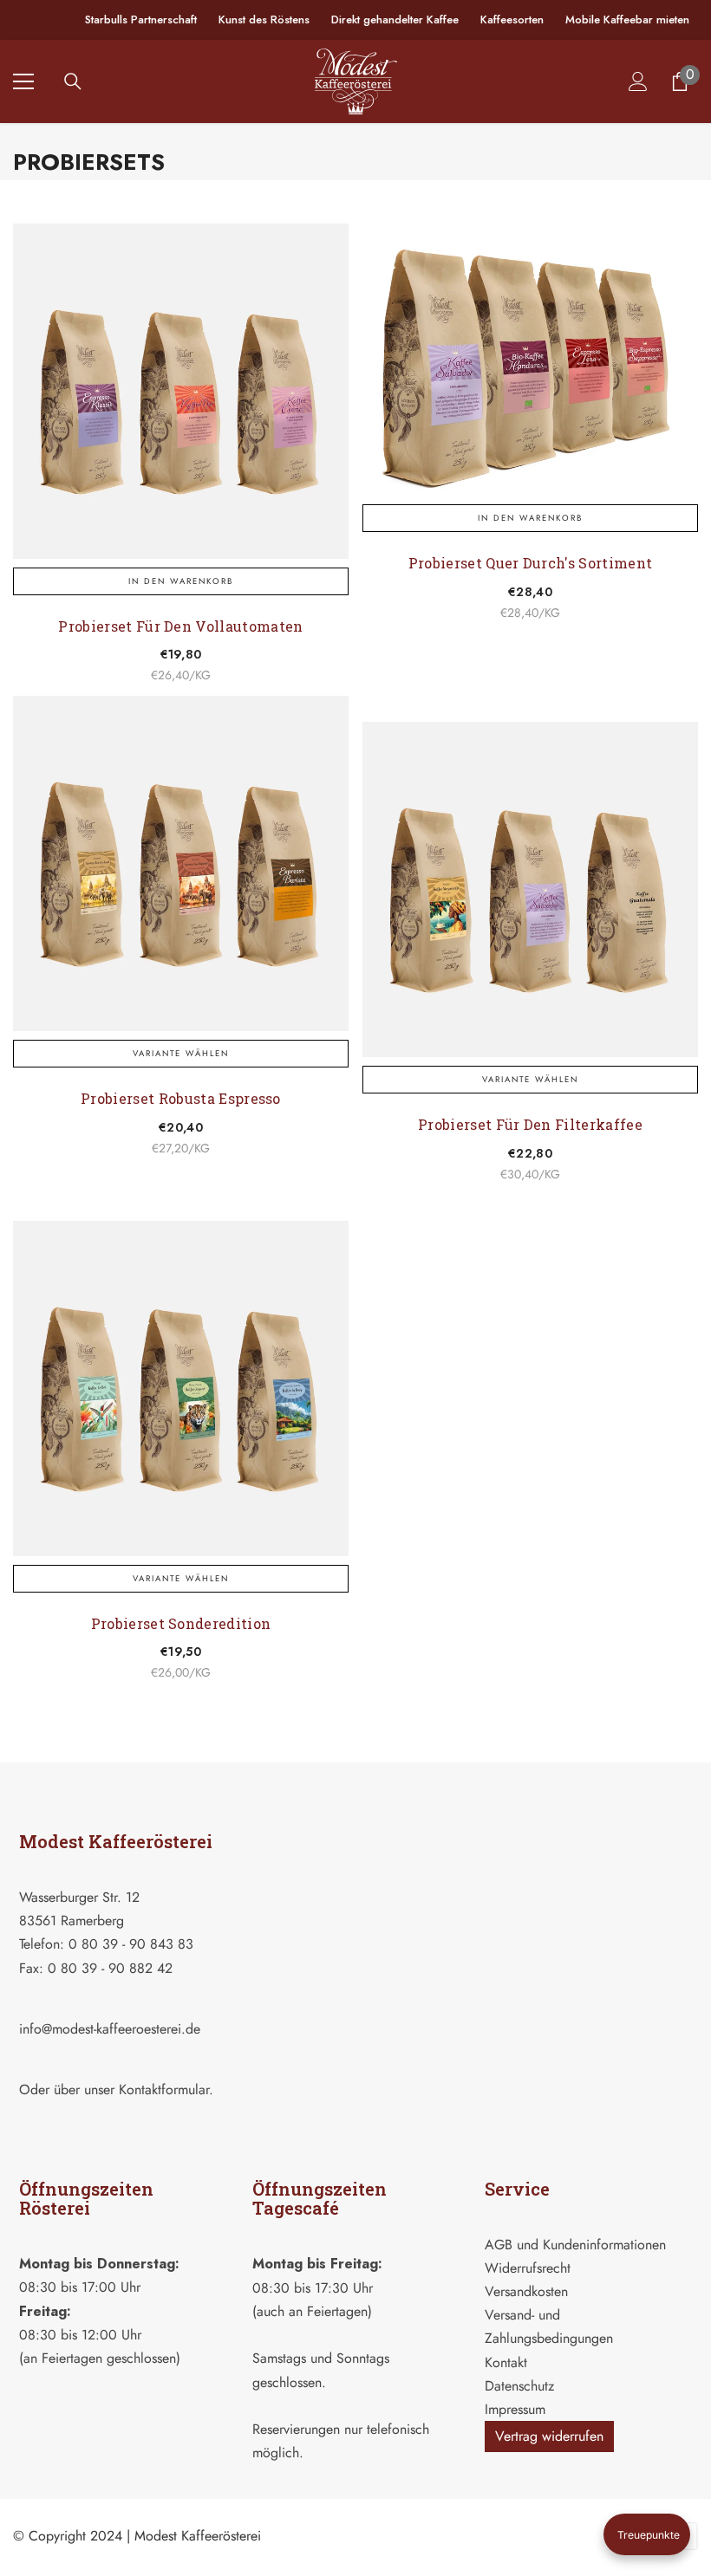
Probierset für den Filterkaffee (530, 1124)
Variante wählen (181, 1054)
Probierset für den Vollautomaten (180, 626)
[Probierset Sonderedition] (181, 1389)
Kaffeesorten (512, 19)
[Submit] (327, 2121)
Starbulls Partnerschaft (141, 19)
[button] (647, 2534)
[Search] (73, 81)
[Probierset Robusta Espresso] (181, 863)
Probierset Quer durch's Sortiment (531, 563)
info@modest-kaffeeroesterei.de (110, 2029)
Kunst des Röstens (264, 19)
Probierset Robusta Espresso (181, 1098)
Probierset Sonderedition (181, 1623)
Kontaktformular (164, 2089)
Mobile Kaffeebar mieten (627, 19)
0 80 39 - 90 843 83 (131, 1944)
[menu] (23, 81)
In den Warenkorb (181, 581)
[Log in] (638, 81)
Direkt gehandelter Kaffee (395, 19)
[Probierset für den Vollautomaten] (181, 391)
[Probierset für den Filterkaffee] (530, 889)
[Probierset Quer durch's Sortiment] (530, 360)
